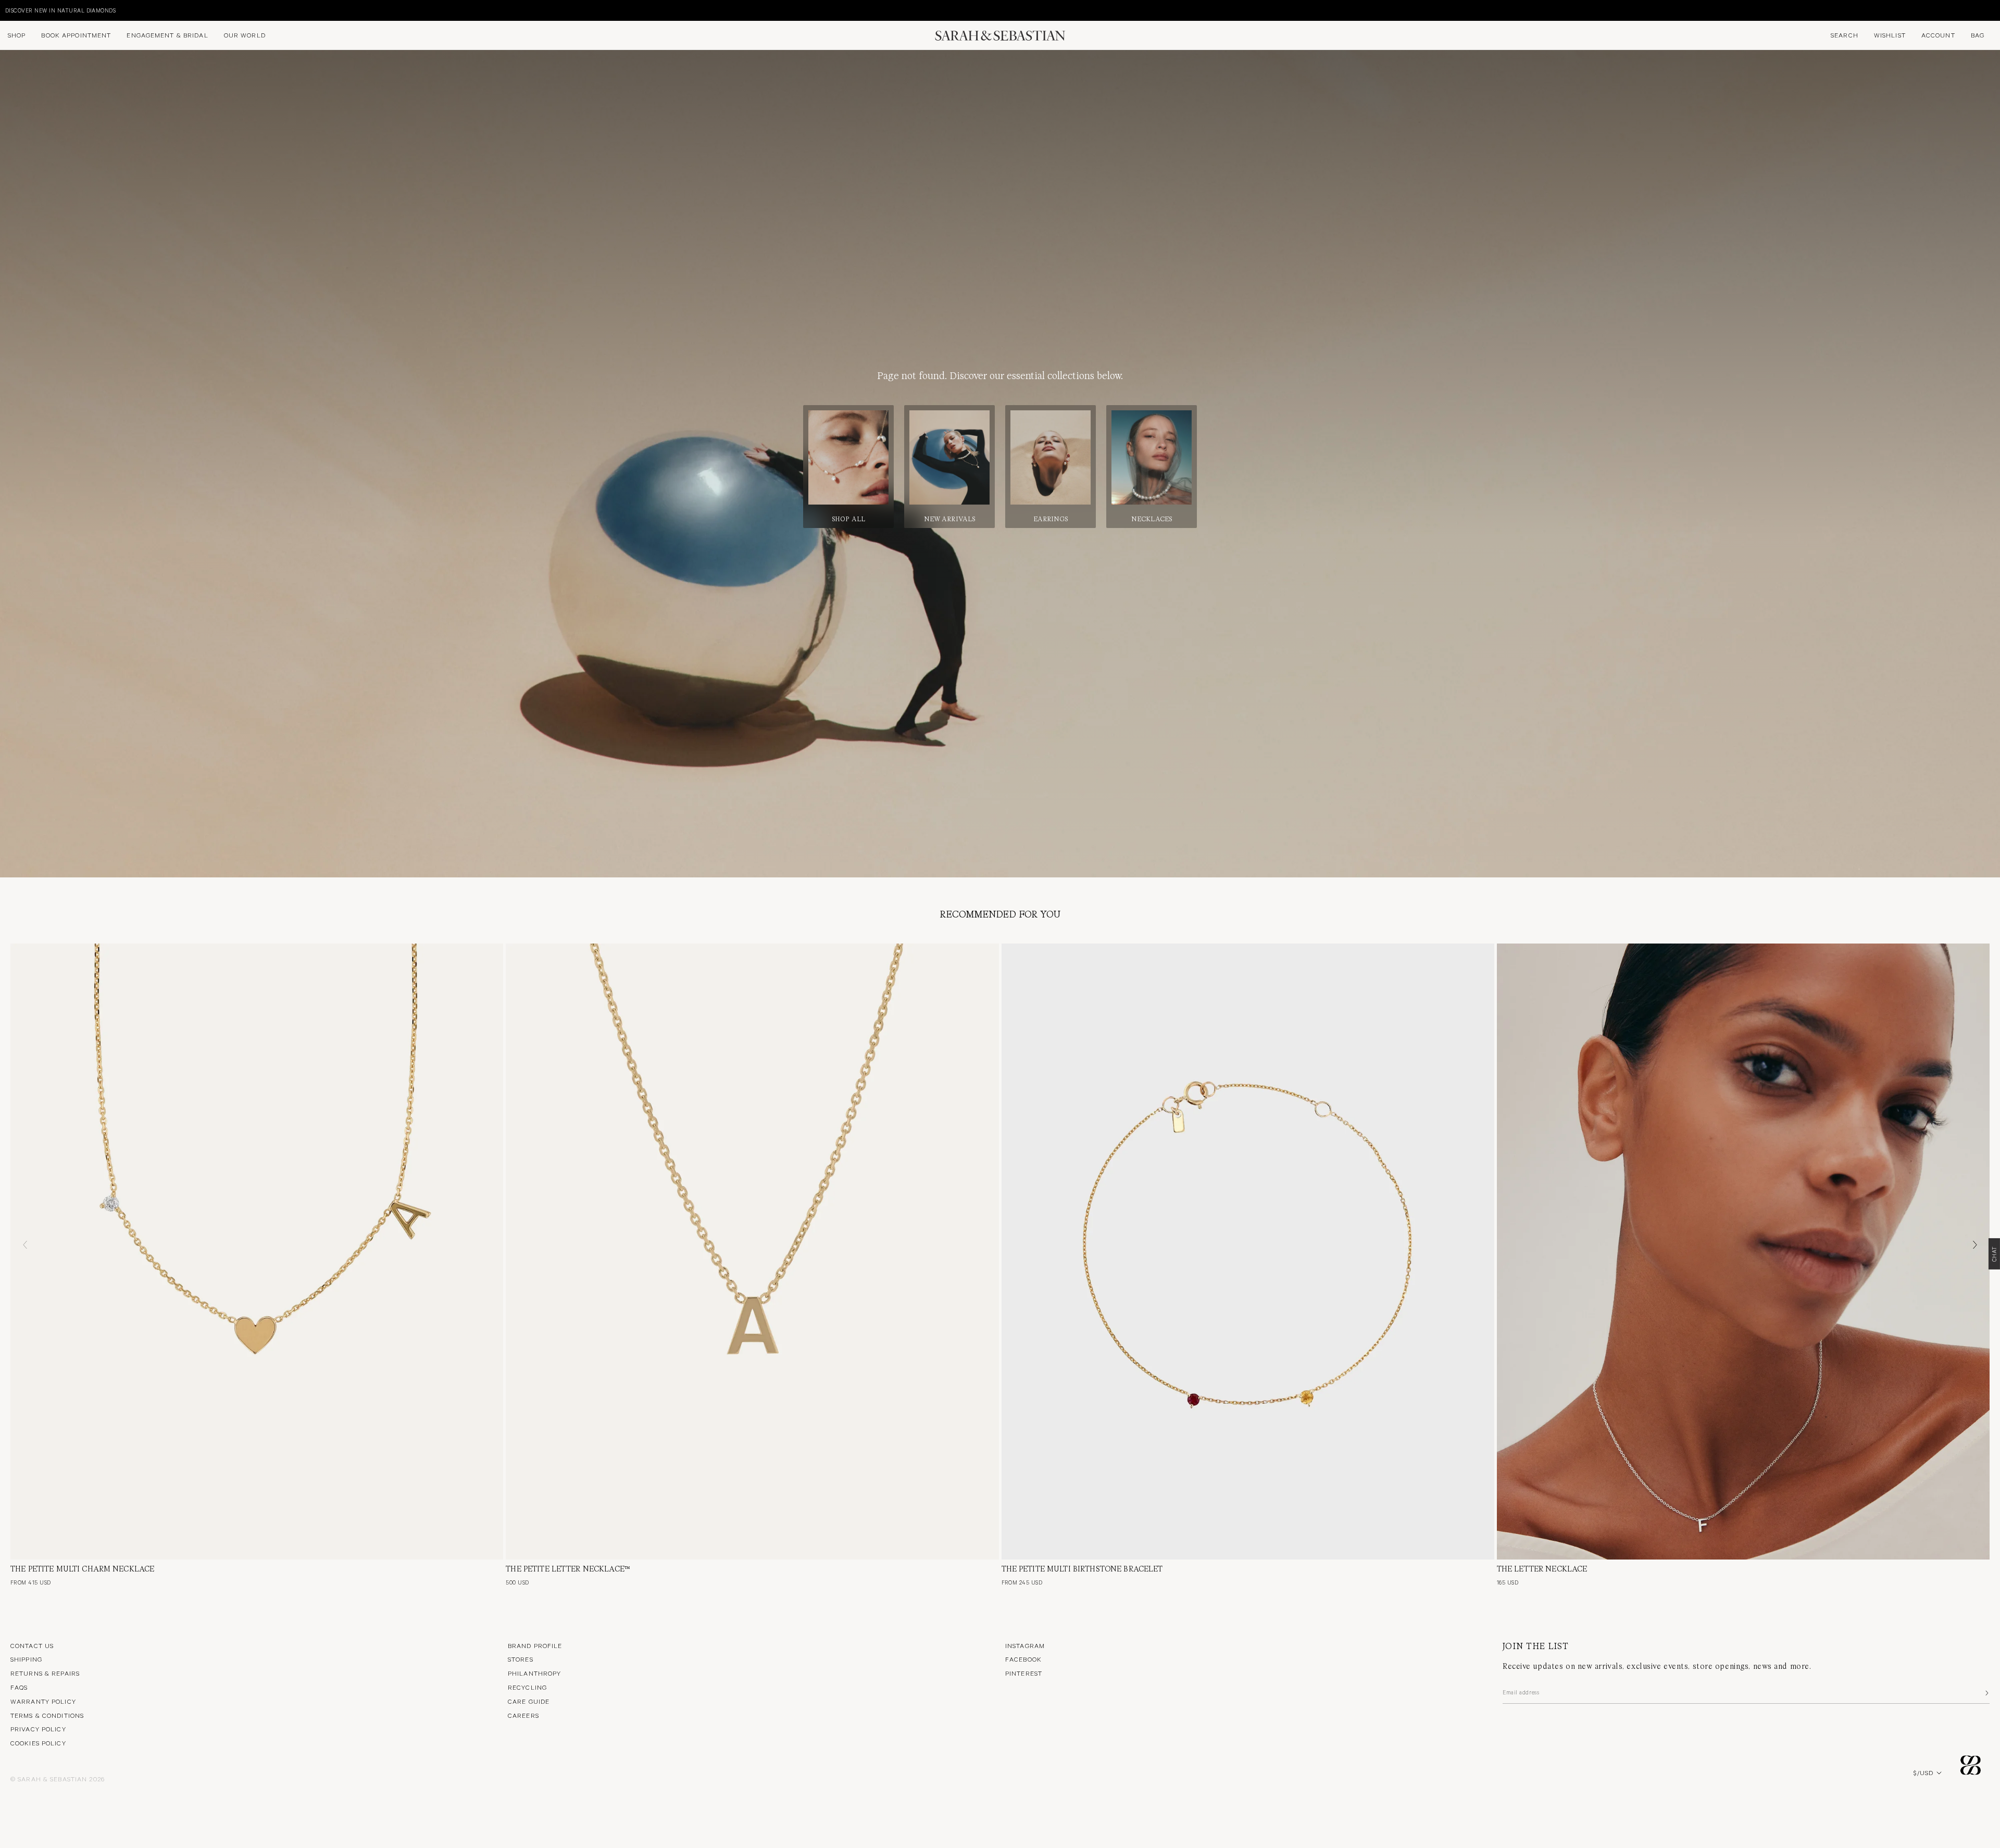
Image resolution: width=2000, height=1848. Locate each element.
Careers (523, 1715)
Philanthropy (534, 1673)
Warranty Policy (43, 1701)
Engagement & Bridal (167, 35)
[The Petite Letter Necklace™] (752, 1252)
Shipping (26, 1659)
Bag (1978, 35)
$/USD (1923, 1772)
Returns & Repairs (45, 1673)
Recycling (527, 1687)
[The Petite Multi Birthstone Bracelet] (1248, 1252)
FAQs (19, 1687)
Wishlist (1890, 35)
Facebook (1023, 1659)
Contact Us (32, 1645)
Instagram (1025, 1645)
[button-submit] (1986, 1693)
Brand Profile (535, 1645)
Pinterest (1024, 1673)
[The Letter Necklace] (1743, 1252)
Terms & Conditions (47, 1715)
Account (1938, 35)
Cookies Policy (38, 1743)
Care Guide (529, 1701)
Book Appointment (76, 35)
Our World (245, 35)
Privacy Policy (38, 1729)
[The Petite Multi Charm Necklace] (257, 1252)
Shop (17, 35)
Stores (521, 1659)
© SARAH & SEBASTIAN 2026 (58, 1779)
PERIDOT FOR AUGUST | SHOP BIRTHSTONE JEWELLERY (83, 10)
